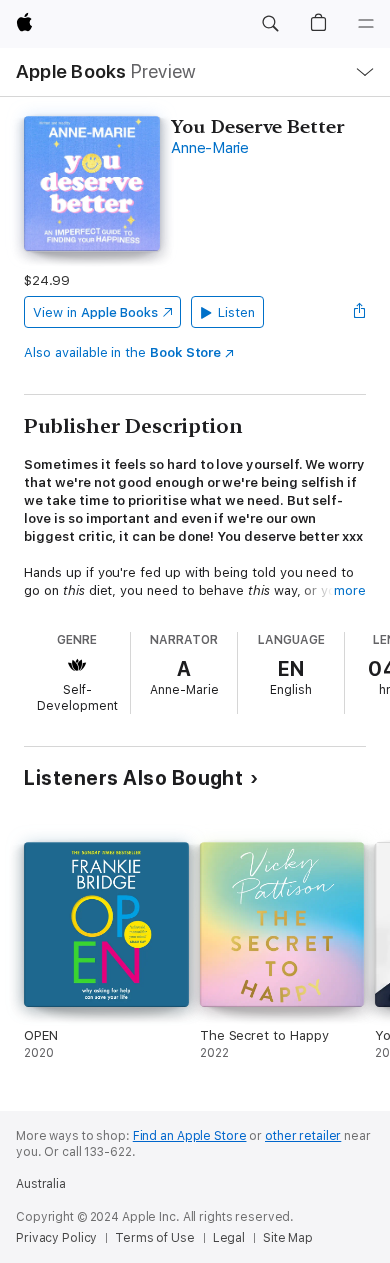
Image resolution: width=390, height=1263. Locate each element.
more (350, 590)
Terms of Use (155, 1238)
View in (95, 312)
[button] (270, 24)
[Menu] (366, 24)
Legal (229, 1238)
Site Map (288, 1238)
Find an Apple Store (190, 1136)
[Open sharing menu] (360, 312)
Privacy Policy (56, 1238)
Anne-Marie (210, 148)
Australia (41, 1184)
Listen (236, 312)
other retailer (303, 1136)
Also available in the (122, 352)
